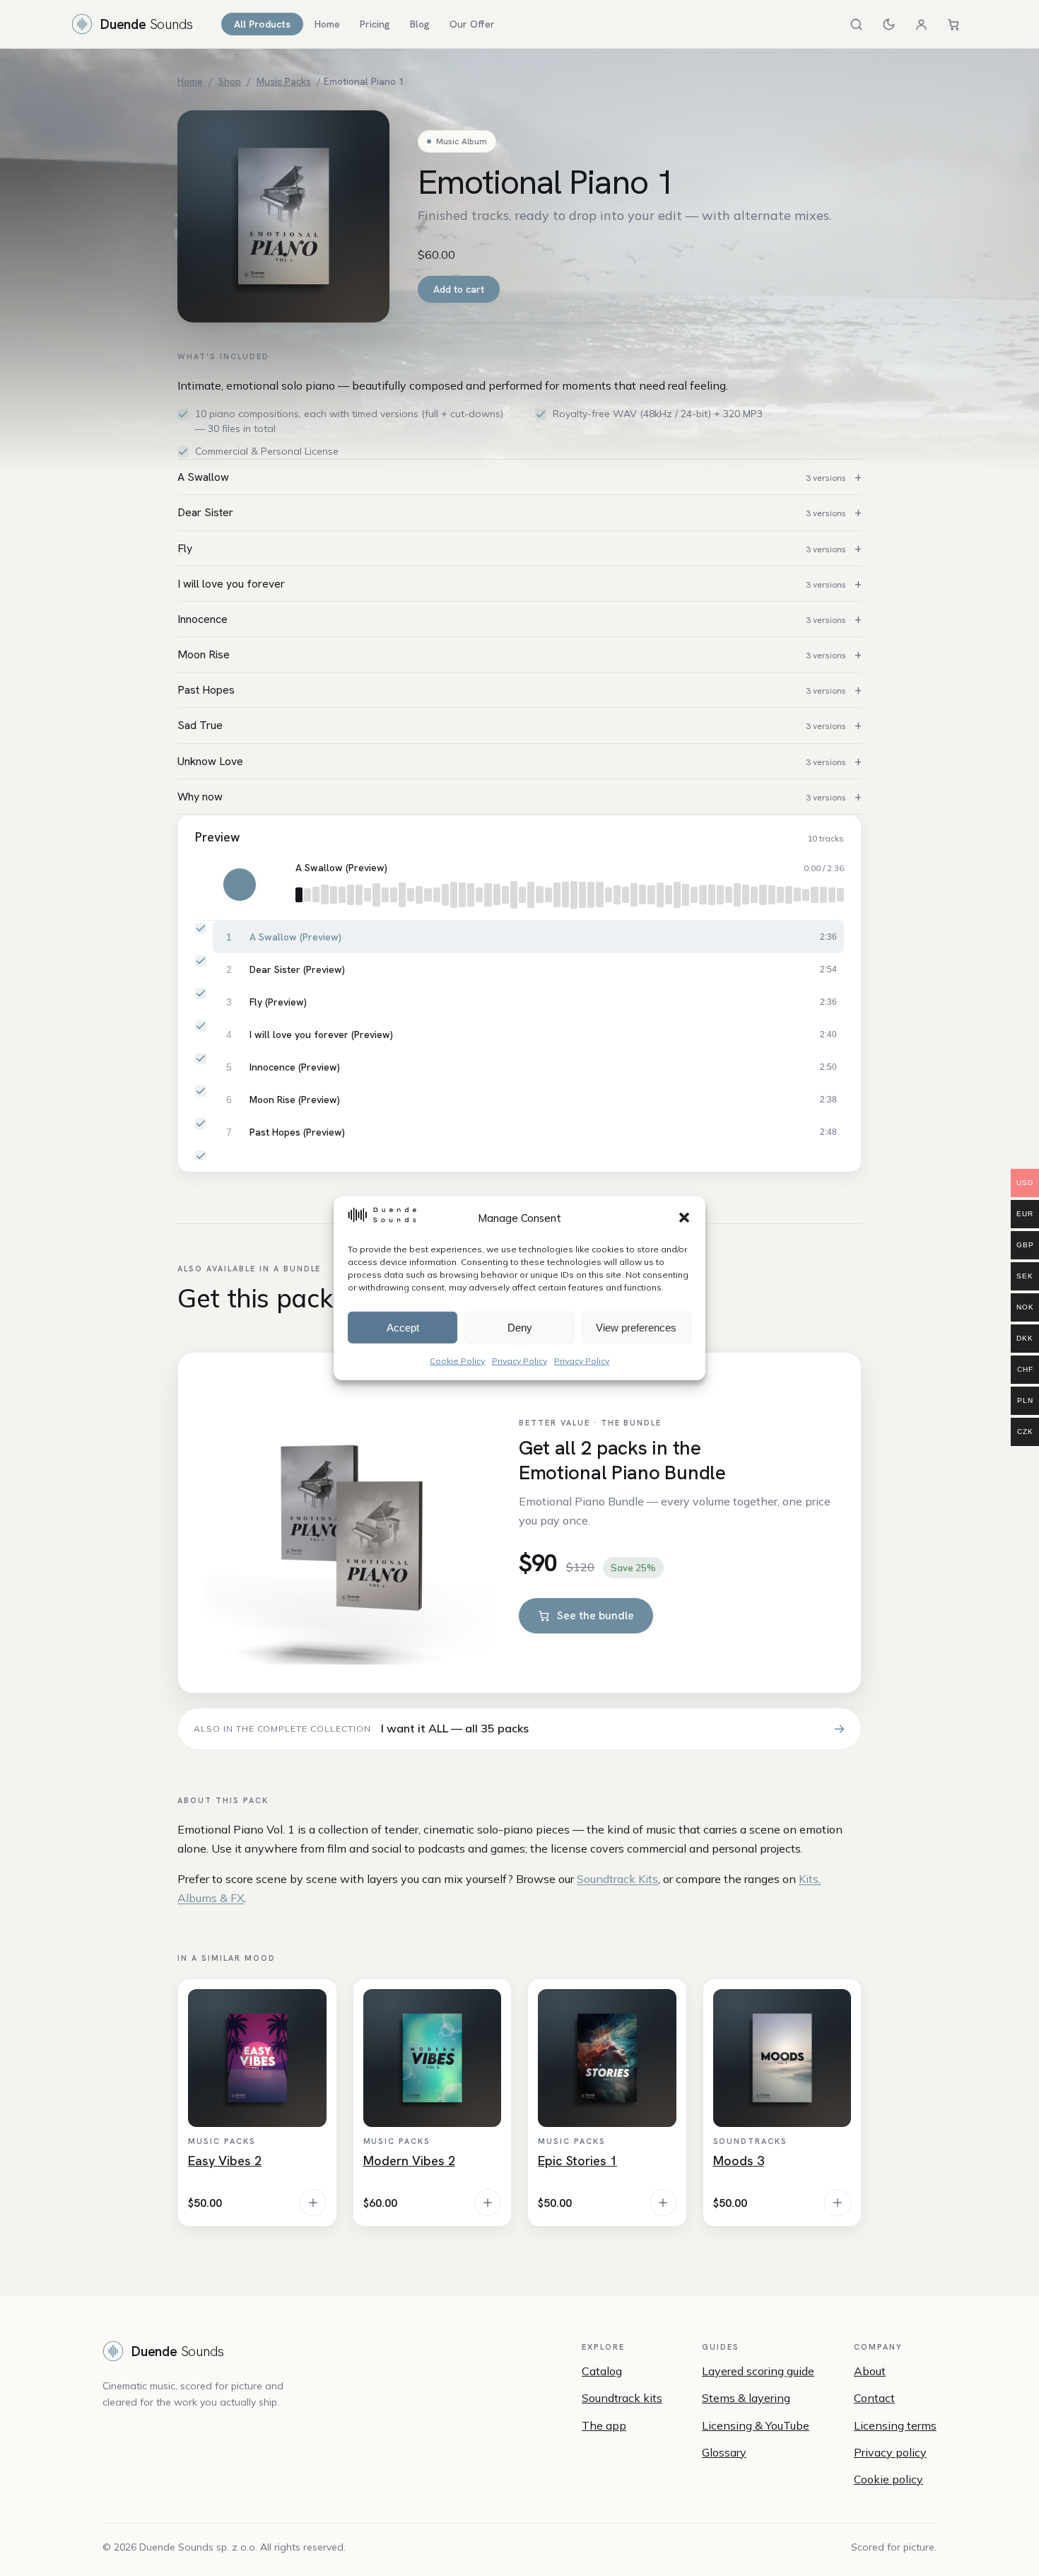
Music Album (462, 141)
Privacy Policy (519, 1360)
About (870, 2371)
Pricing (375, 24)
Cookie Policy (457, 1360)
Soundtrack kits (622, 2398)
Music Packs (284, 81)
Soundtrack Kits (617, 1879)
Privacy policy (890, 2452)
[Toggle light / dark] (888, 24)
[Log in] (921, 24)
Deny (520, 1327)
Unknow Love (512, 761)
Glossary (724, 2452)
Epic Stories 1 (577, 2161)
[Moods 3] (782, 2058)
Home (327, 24)
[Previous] (207, 885)
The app (604, 2425)
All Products (262, 24)
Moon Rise (512, 654)
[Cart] (953, 24)
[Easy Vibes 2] (257, 2058)
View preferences (636, 1327)
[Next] (272, 885)
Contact (874, 2398)
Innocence (512, 619)
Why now (512, 797)
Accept (403, 1327)
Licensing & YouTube (756, 2425)
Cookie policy (888, 2479)
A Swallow (512, 477)
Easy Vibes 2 (225, 2161)
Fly (512, 548)
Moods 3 (739, 2161)
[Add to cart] (313, 2203)
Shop (230, 81)
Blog (420, 24)
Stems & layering (746, 2398)
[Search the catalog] (856, 24)
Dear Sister (512, 512)
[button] (684, 1218)
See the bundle (595, 1615)
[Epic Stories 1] (607, 2058)
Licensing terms (895, 2425)
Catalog (602, 2371)
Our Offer (472, 24)
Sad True (512, 725)
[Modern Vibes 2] (433, 2058)
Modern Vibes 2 (409, 2161)
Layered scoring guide (758, 2371)
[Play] (240, 885)
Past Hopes (512, 690)
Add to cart (459, 289)
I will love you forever (512, 584)
